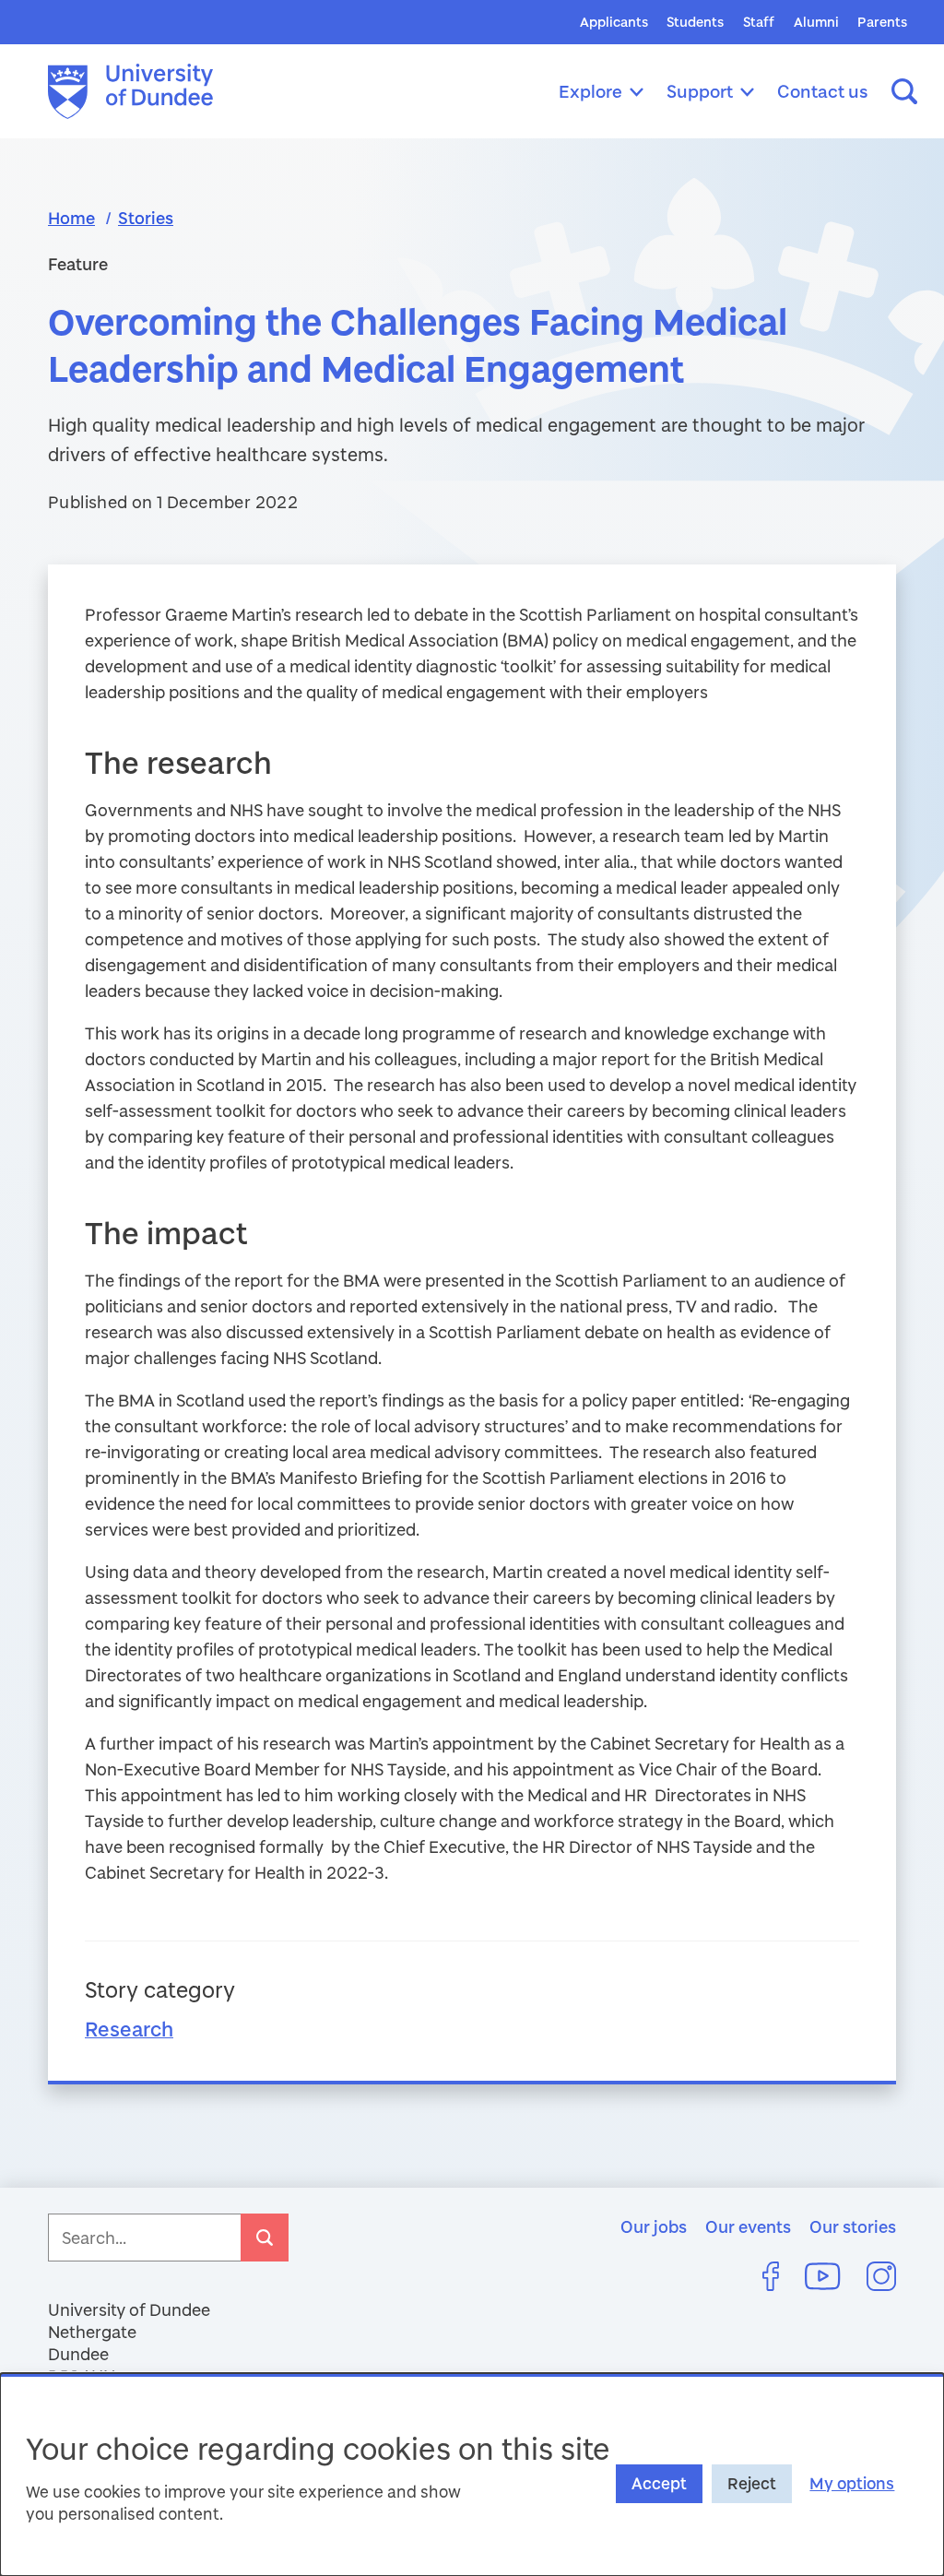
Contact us (823, 91)
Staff (759, 22)
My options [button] (852, 2483)
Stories (146, 218)
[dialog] (472, 2475)
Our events (748, 2226)
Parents (882, 22)
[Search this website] (904, 91)
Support (700, 91)
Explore (590, 91)
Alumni (816, 22)
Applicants (614, 22)
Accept (659, 2483)
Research (129, 2029)
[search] (265, 2238)
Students (695, 22)
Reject (752, 2483)
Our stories (853, 2226)
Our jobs (654, 2226)
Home (71, 218)
